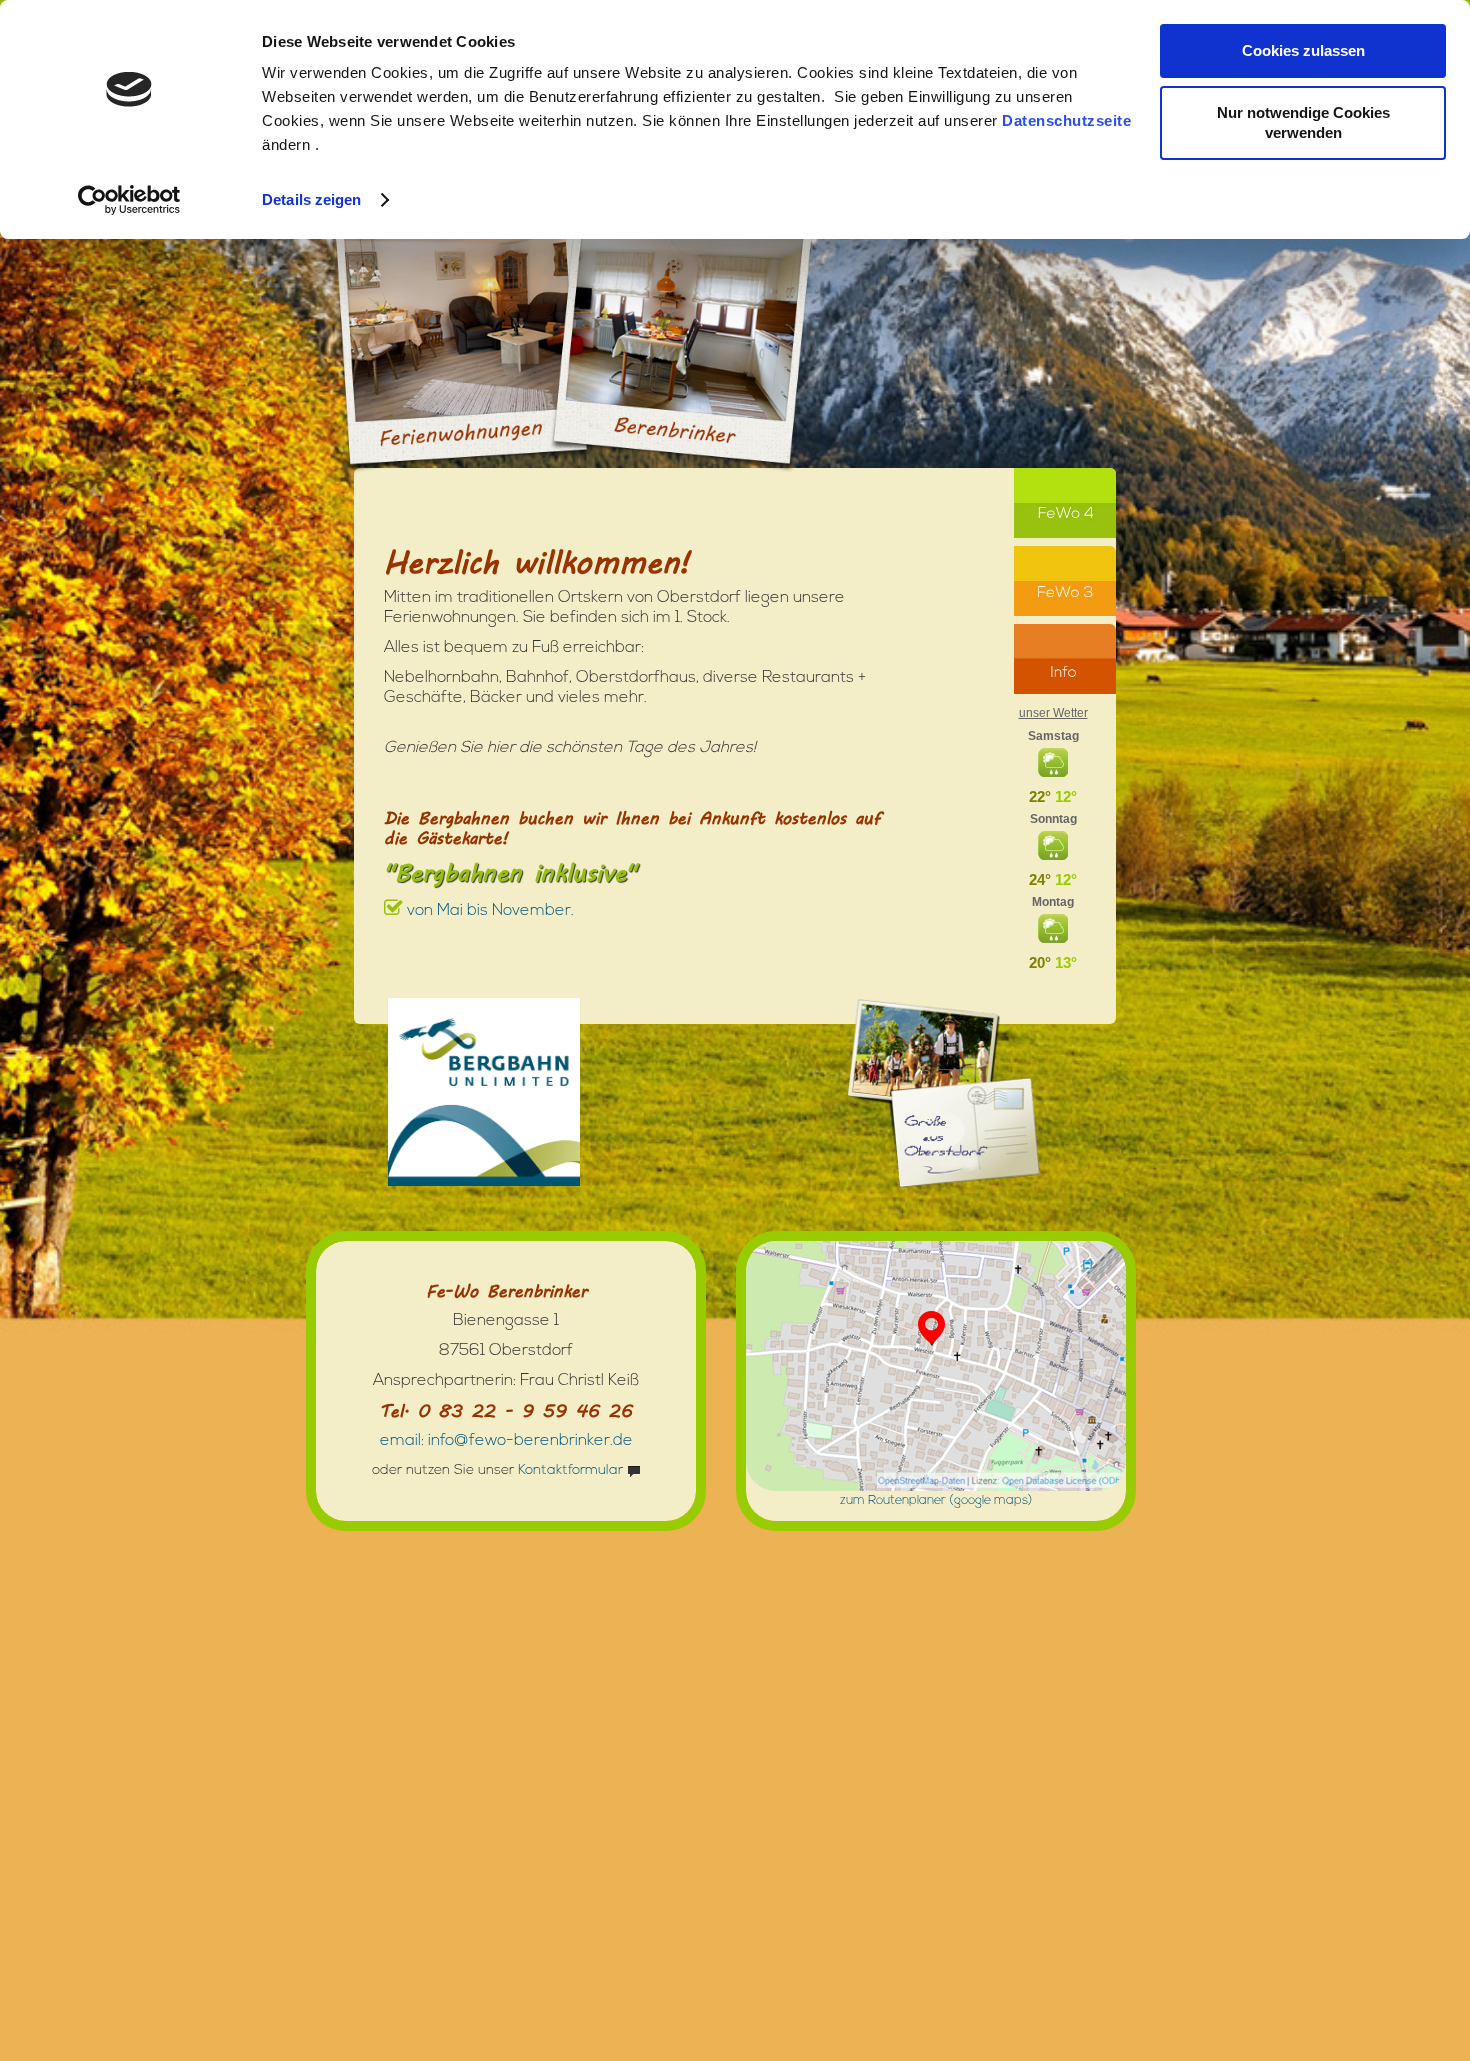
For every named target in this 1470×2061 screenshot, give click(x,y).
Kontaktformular (570, 1470)
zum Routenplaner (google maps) (936, 1501)
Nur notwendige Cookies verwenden (1303, 122)
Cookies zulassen (1303, 50)
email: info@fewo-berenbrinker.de (506, 1441)
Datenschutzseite (1066, 120)
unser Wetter (1053, 713)
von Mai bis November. (488, 911)
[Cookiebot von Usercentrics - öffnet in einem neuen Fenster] (129, 200)
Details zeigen (311, 199)
